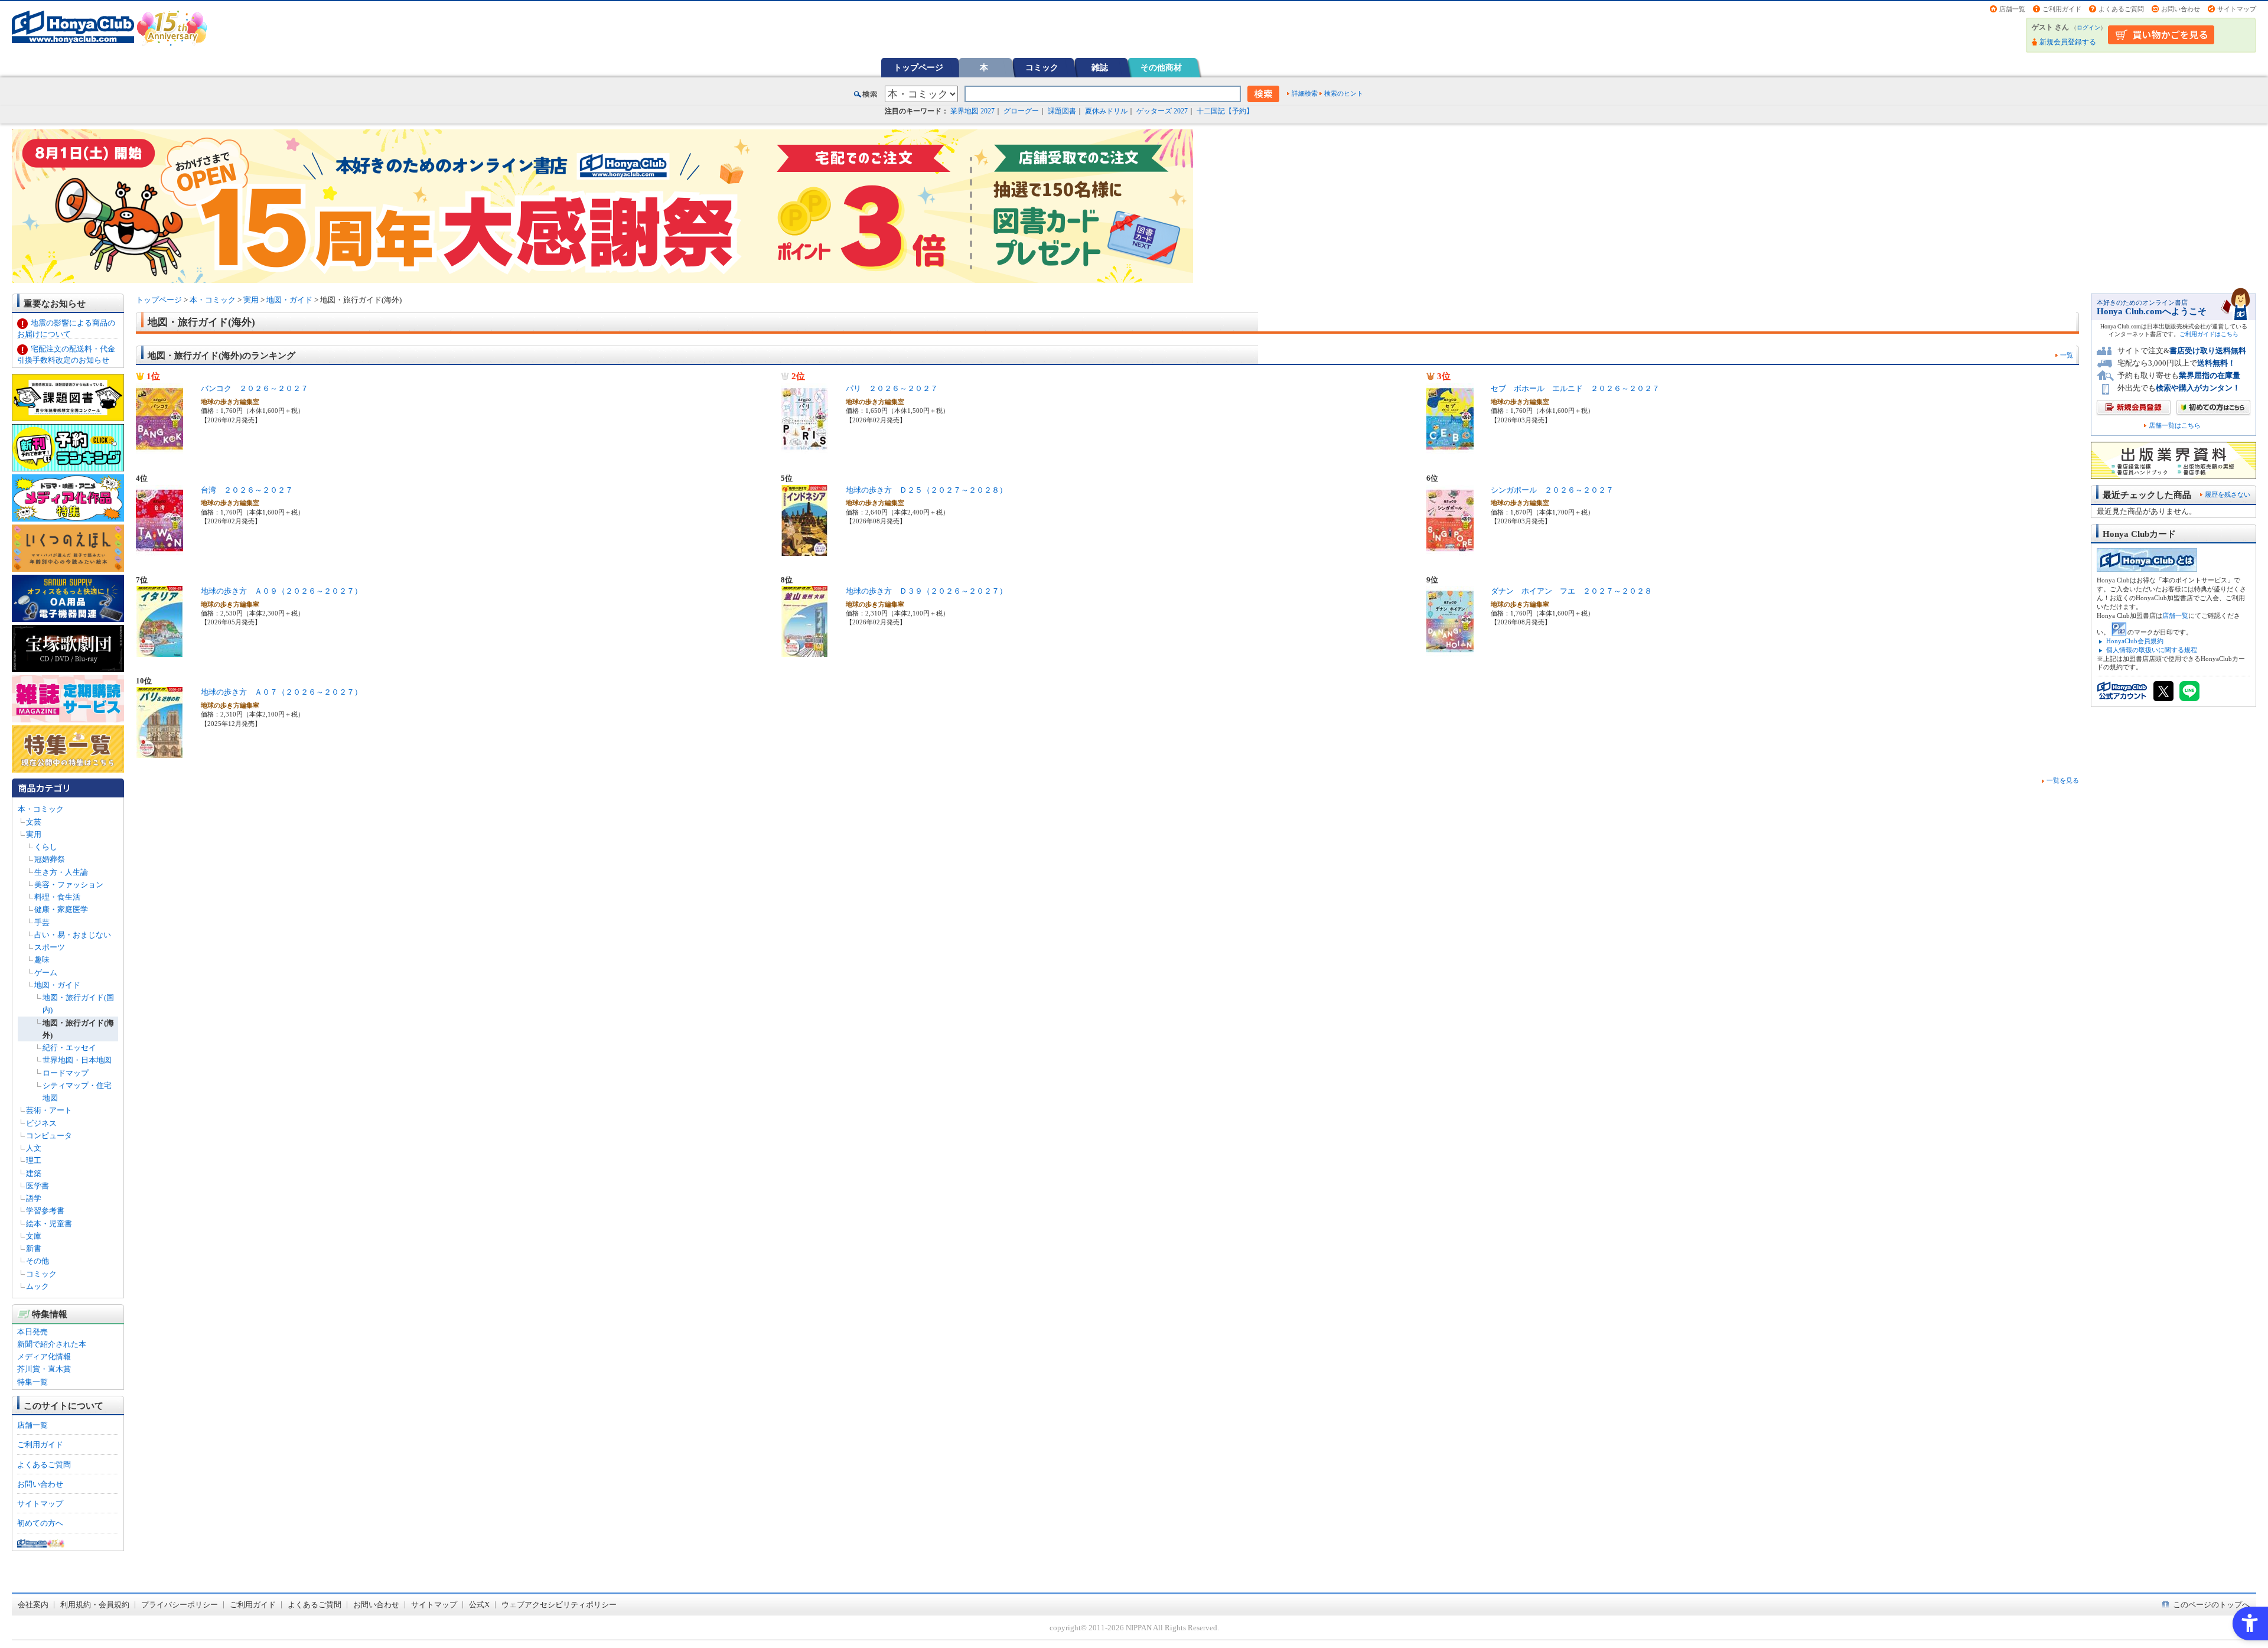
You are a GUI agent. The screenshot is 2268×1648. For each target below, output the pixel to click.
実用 (34, 834)
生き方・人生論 (61, 872)
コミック (1042, 67)
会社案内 (33, 1605)
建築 (34, 1173)
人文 (34, 1148)
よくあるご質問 (2121, 9)
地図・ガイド (57, 985)
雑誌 (1100, 67)
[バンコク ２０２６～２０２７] (159, 448)
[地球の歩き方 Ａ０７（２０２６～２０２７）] (159, 752)
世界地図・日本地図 (77, 1060)
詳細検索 (1305, 93)
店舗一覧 (2012, 9)
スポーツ (50, 947)
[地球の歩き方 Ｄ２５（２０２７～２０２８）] (804, 549)
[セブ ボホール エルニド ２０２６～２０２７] (1450, 448)
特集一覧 (32, 1382)
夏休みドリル (1106, 111)
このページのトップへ (2211, 1605)
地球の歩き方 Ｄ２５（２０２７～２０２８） (926, 490)
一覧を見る (2063, 780)
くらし (46, 847)
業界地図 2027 (972, 111)
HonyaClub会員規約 (2135, 641)
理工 (34, 1160)
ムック (38, 1286)
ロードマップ (66, 1073)
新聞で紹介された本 (52, 1344)
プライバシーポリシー (180, 1605)
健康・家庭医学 (61, 909)
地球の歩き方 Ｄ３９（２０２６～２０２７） (926, 591)
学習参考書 (45, 1211)
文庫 (34, 1236)
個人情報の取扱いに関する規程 (2152, 650)
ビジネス (41, 1123)
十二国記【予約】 (1225, 111)
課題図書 (1062, 111)
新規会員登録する (2068, 42)
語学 (34, 1198)
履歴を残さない (2228, 494)
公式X (479, 1605)
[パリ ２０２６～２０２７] (804, 448)
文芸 (34, 822)
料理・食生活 (57, 897)
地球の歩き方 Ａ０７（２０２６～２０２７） (281, 692)
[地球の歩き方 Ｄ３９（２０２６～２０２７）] (804, 651)
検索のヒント (1344, 93)
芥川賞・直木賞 (44, 1369)
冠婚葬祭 (50, 859)
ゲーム (46, 973)
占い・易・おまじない (73, 935)
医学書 (38, 1186)
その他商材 (1161, 67)
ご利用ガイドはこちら (2209, 334)
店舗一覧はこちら (2175, 426)
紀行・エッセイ (69, 1048)
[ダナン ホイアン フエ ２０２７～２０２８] (1450, 651)
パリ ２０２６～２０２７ (892, 388)
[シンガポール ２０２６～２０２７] (1450, 549)
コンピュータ (49, 1136)
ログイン (2088, 27)
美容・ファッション (69, 885)
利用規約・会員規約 (95, 1605)
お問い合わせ (2181, 9)
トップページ (918, 67)
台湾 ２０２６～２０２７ (247, 490)
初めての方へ (40, 1523)
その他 (38, 1261)
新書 (34, 1248)
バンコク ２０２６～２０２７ (255, 388)
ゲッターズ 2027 (1162, 111)
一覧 (2067, 355)
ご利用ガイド (2062, 9)
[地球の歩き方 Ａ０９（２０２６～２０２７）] (159, 651)
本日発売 (32, 1332)
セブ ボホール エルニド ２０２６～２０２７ (1575, 388)
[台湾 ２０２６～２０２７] (159, 549)
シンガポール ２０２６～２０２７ (1552, 490)
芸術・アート (49, 1110)
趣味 (42, 960)
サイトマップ (2237, 9)
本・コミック (41, 809)
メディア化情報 (44, 1356)
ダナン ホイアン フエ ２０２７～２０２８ (1571, 591)
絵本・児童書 (49, 1224)
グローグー (1021, 111)
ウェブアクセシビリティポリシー (559, 1605)
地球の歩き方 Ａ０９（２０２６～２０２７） (281, 591)
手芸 (42, 922)
